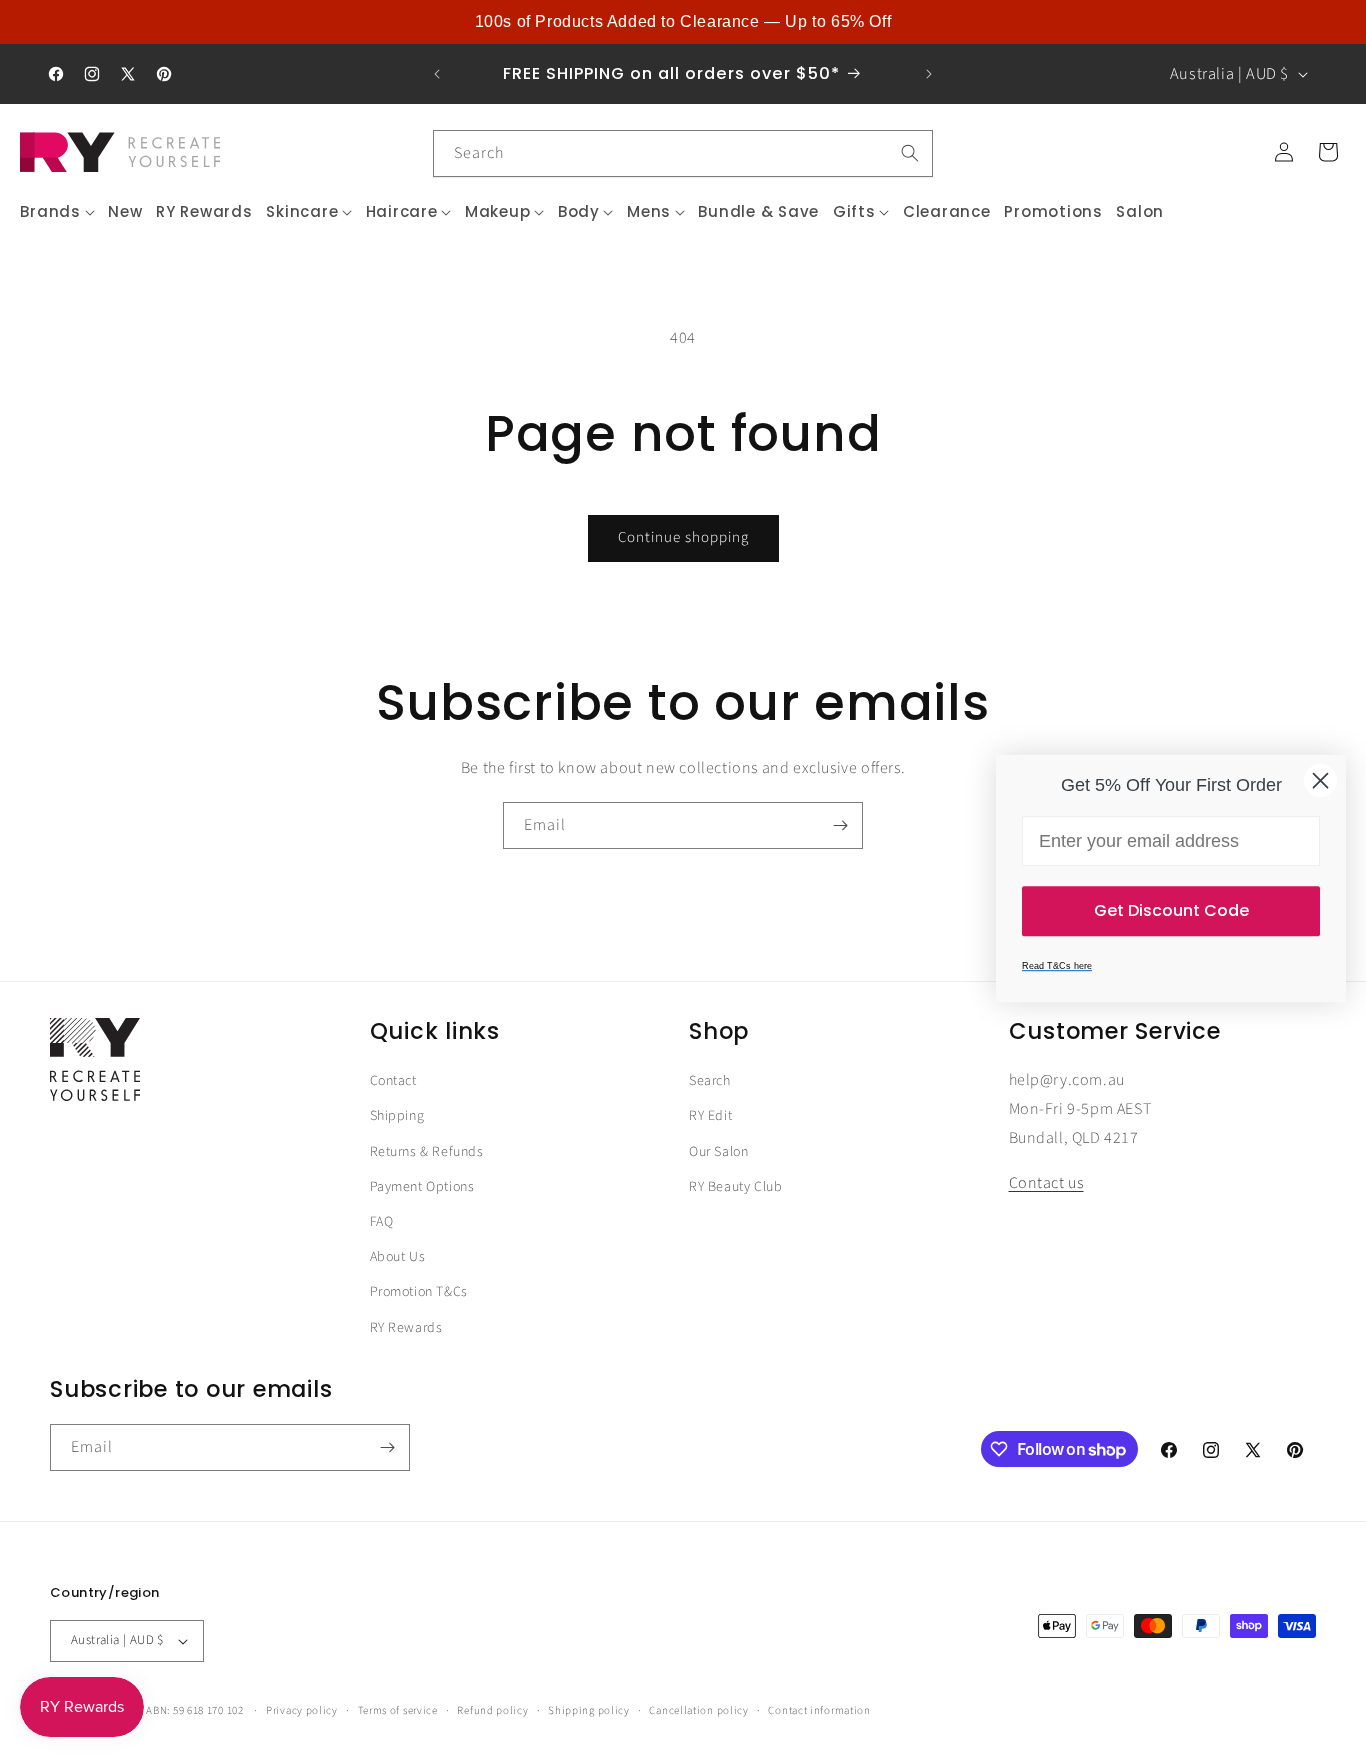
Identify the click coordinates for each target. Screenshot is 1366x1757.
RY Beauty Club (735, 1187)
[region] (683, 22)
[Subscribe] (840, 825)
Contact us (1046, 1183)
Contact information (819, 1710)
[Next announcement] (929, 74)
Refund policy (492, 1710)
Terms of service (398, 1710)
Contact (393, 1081)
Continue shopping (683, 537)
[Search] (910, 153)
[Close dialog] (1320, 780)
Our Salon (718, 1152)
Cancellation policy (698, 1710)
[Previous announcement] (437, 74)
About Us (398, 1257)
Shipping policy (589, 1710)
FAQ (382, 1222)
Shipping (397, 1116)
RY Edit (710, 1116)
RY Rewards (406, 1328)
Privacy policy (302, 1710)
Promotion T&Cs (419, 1292)
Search (710, 1081)
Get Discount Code (1171, 910)
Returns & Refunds (427, 1152)
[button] (58, 212)
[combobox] (683, 153)
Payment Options (422, 1187)
